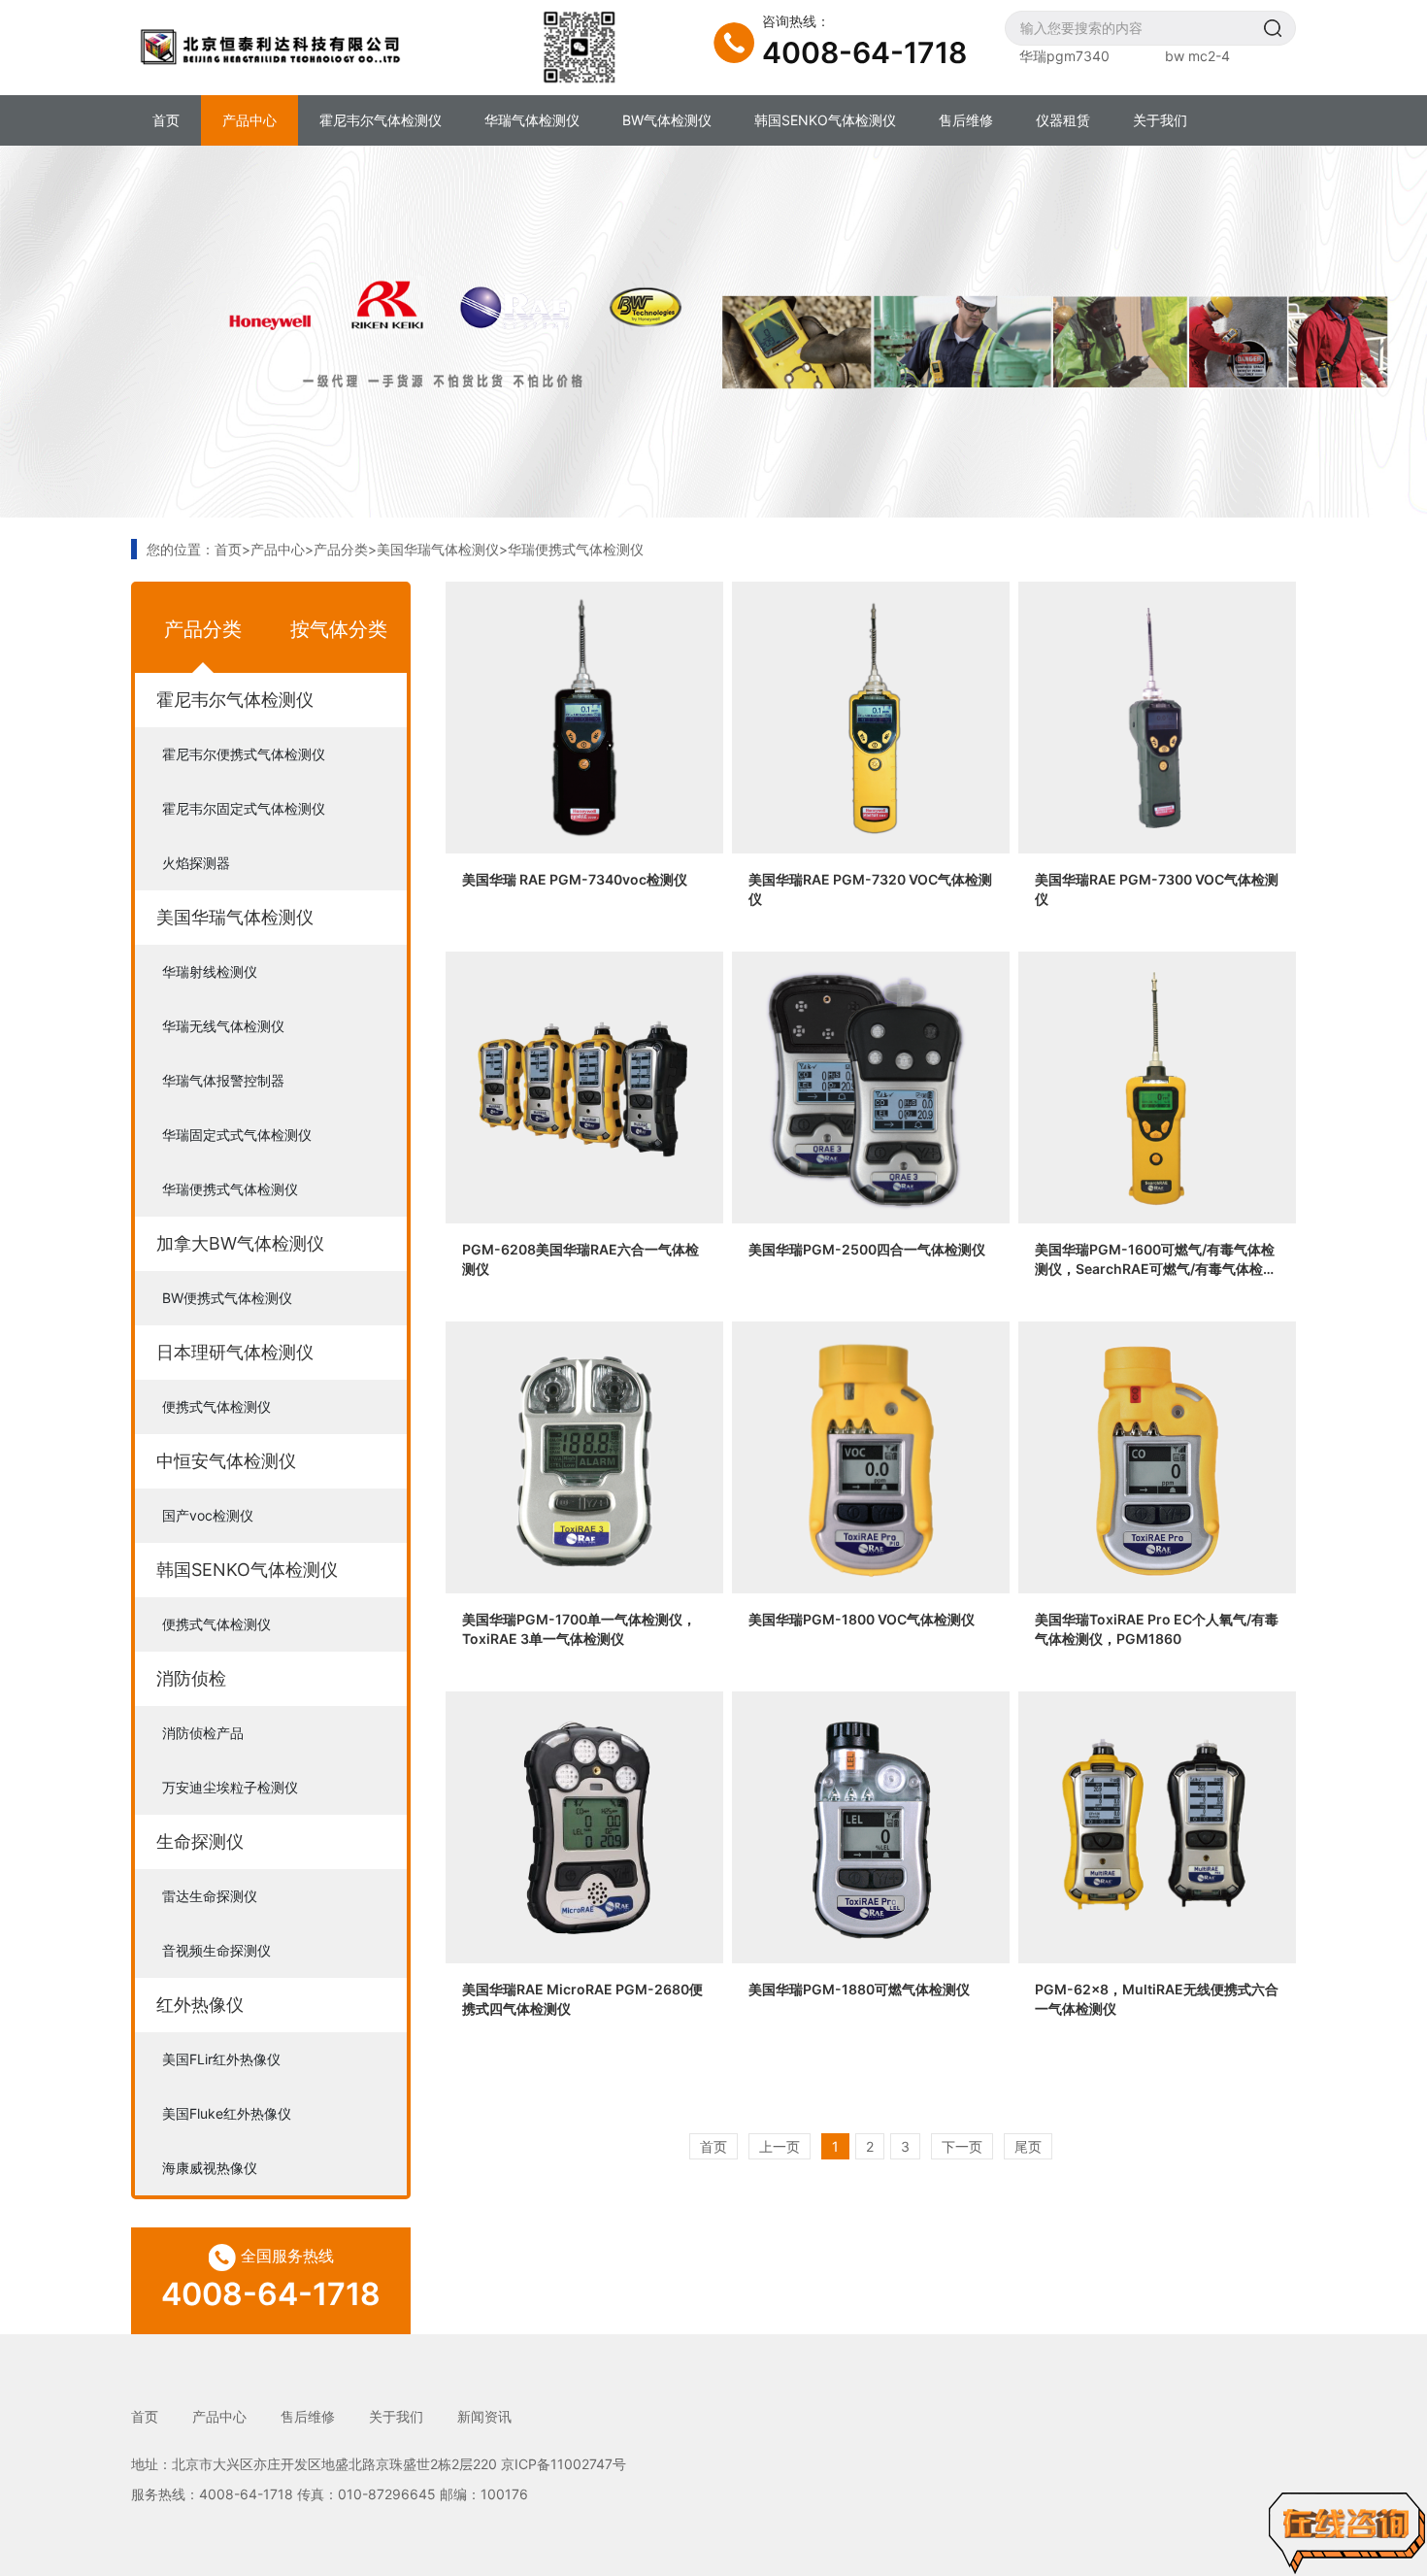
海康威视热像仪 (210, 2168)
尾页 (1028, 2146)
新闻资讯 (484, 2416)
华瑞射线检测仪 (210, 971)
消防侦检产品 (203, 1733)
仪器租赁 (1063, 120)
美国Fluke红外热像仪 (227, 2113)
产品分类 (341, 549)
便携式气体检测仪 (216, 1406)
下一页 (962, 2146)
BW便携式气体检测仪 (227, 1298)
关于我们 (1160, 120)
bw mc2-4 (1197, 56)
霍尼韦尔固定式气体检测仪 (244, 808)
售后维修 (966, 120)
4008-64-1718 (864, 52)
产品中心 (249, 120)
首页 (166, 120)
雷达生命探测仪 (210, 1896)
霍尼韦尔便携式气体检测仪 (244, 754)
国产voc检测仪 (208, 1515)
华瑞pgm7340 (1064, 56)
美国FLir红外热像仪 (221, 2059)
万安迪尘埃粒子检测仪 (230, 1787)
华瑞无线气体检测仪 (223, 1026)
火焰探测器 (196, 863)
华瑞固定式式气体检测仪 (237, 1135)
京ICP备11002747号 (564, 2464)
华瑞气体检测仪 (532, 120)
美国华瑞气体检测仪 (438, 549)
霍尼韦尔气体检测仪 (381, 120)
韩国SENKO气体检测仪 (825, 120)
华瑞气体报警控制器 (223, 1080)
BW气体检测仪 (667, 120)
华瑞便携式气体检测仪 (576, 549)
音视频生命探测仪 (216, 1950)
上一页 (780, 2146)
